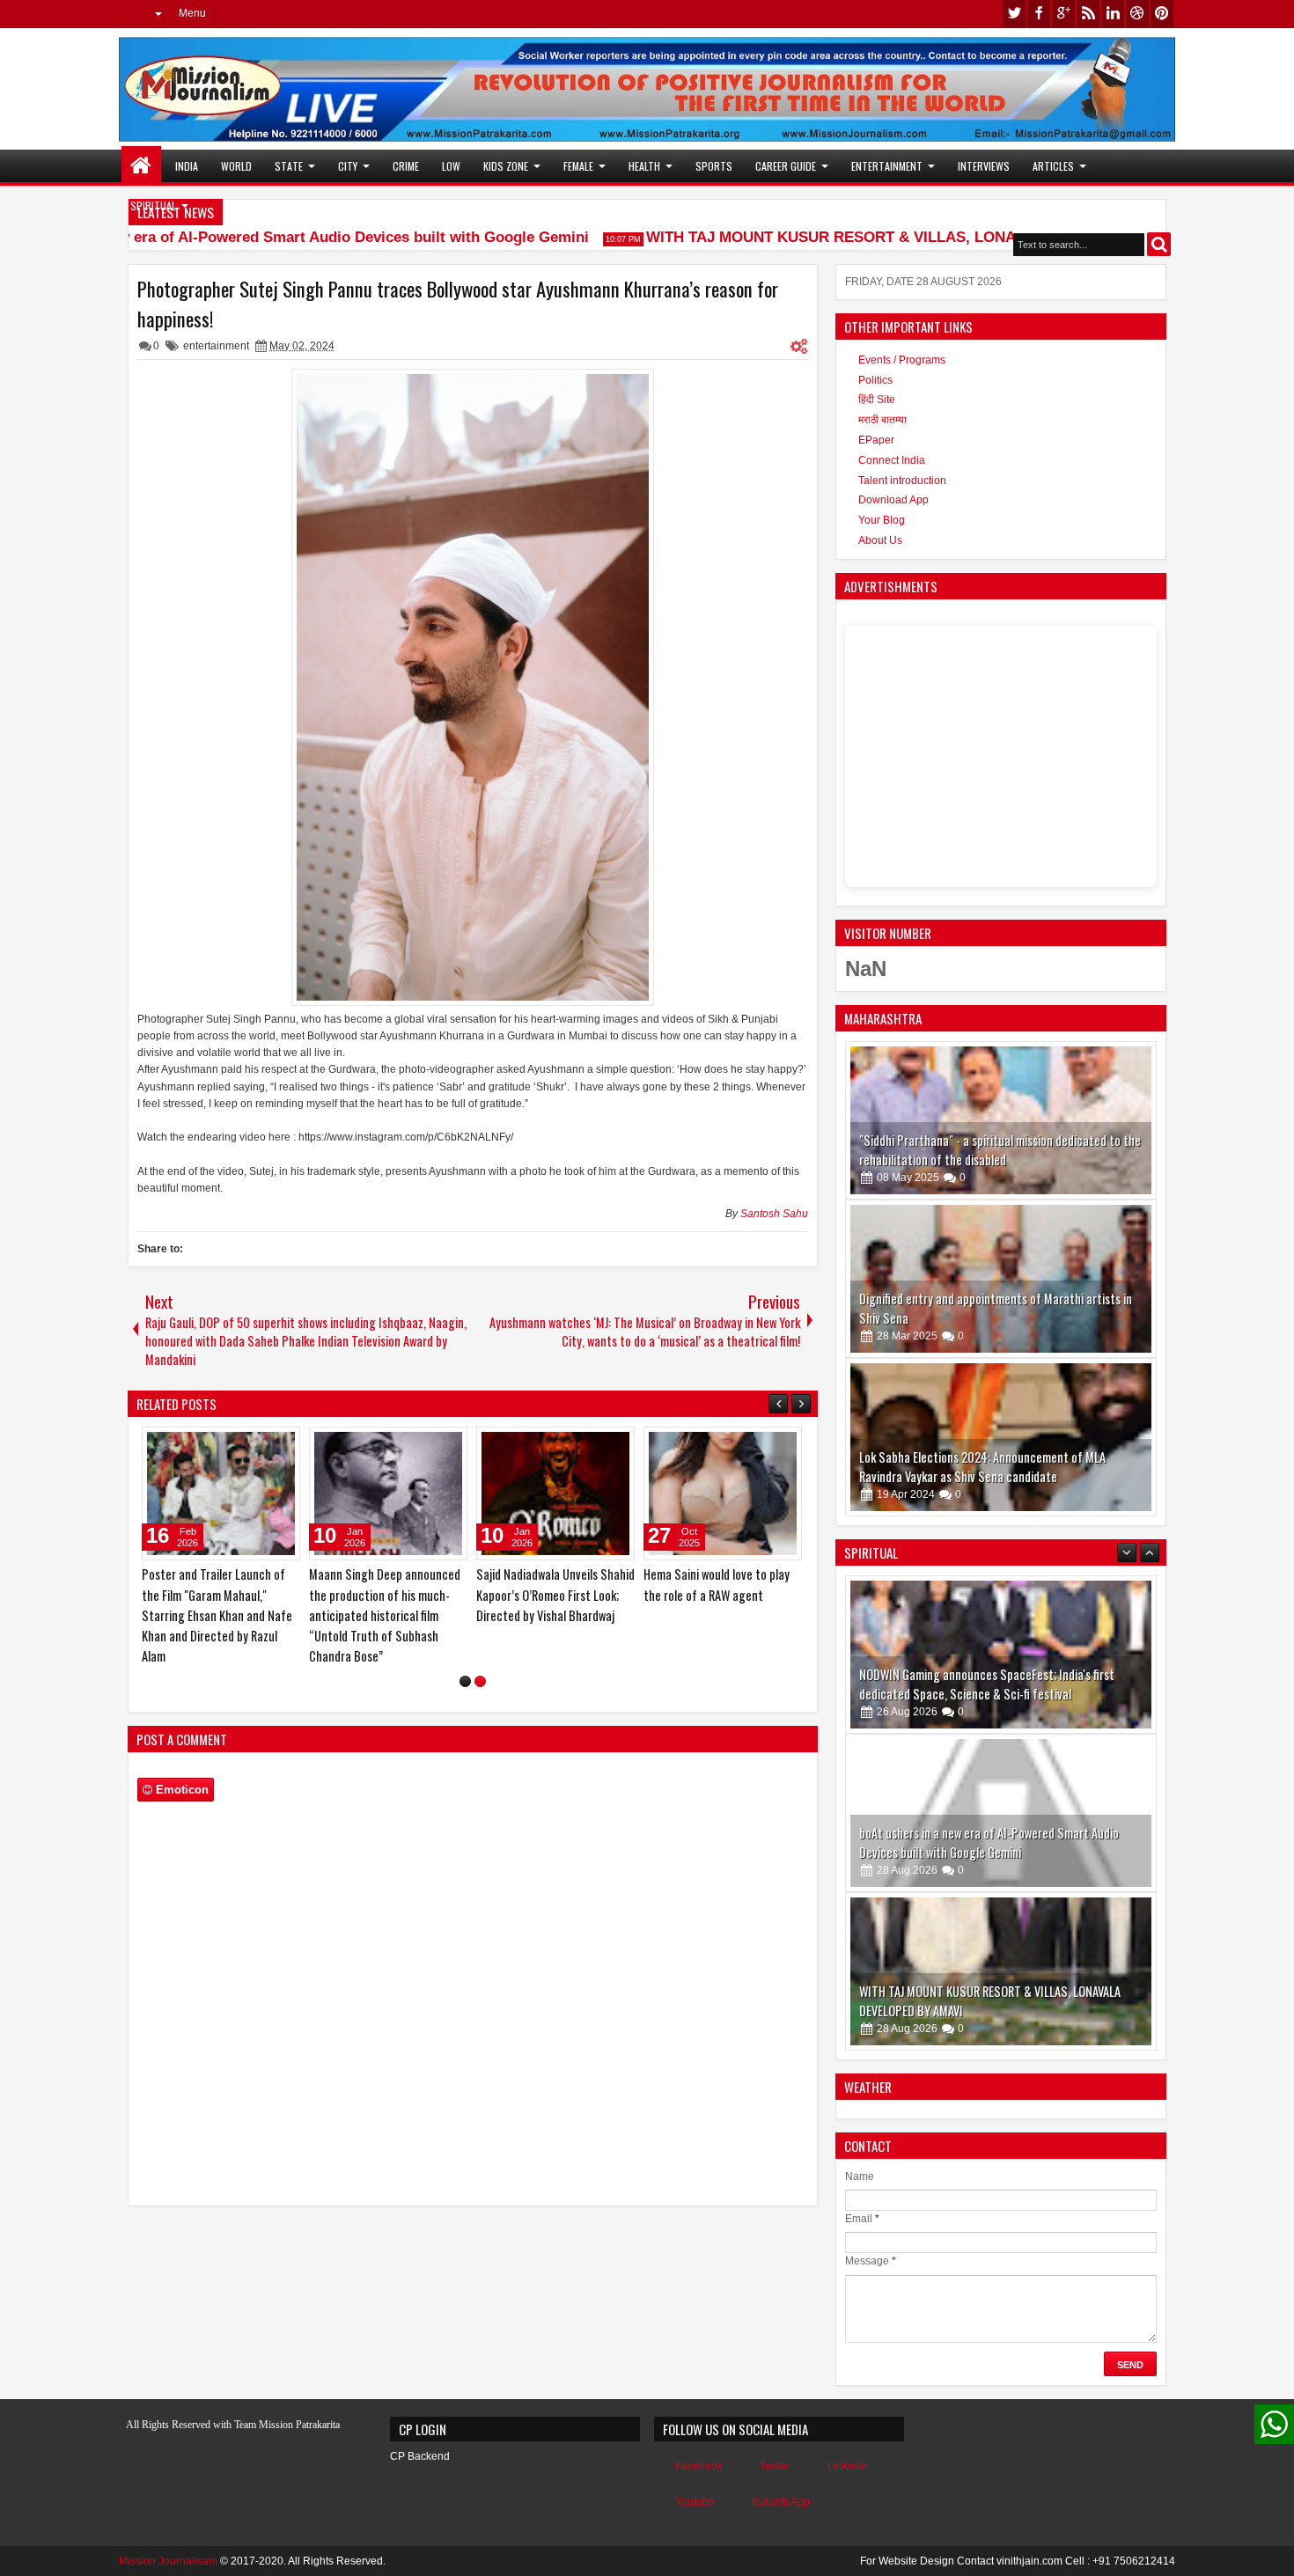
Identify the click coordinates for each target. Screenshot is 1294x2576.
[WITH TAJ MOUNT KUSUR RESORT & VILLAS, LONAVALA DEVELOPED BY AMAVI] (1001, 1971)
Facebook (699, 2466)
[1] (465, 1681)
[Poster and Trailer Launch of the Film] (221, 1493)
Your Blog (882, 520)
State (289, 166)
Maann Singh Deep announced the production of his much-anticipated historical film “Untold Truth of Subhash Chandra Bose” (385, 1615)
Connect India (892, 460)
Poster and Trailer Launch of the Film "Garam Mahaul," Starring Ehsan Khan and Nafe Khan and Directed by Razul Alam (217, 1615)
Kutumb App (781, 2502)
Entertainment (887, 166)
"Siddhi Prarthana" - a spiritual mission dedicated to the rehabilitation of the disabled (1000, 1150)
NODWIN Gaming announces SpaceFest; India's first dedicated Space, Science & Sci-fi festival (987, 1684)
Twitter (775, 2466)
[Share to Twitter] (261, 1444)
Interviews (984, 166)
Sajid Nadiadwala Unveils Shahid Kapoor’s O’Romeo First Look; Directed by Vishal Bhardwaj (555, 1594)
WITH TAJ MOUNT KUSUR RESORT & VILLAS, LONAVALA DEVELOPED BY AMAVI (908, 237)
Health (644, 166)
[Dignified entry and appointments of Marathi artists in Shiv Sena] (1001, 1279)
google (1063, 14)
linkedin (1113, 14)
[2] (480, 1681)
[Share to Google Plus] (281, 1444)
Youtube (695, 2502)
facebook (1039, 14)
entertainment (216, 346)
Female (578, 166)
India (187, 166)
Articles (1053, 166)
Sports (714, 166)
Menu (192, 13)
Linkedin (848, 2466)
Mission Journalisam (168, 2561)
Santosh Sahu (774, 1214)
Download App (893, 500)
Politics (875, 380)
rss (1088, 14)
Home (141, 166)
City (348, 166)
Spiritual (153, 205)
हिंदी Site (877, 400)
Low (451, 166)
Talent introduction (902, 481)
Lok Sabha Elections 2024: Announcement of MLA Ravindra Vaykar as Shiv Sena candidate (982, 1467)
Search (1159, 244)
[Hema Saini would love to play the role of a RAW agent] (723, 1493)
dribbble (1137, 14)
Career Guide (786, 166)
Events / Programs (902, 360)
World (236, 166)
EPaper (876, 440)
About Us (880, 540)
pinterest (1162, 14)
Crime (406, 166)
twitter (1014, 14)
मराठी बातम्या (882, 420)
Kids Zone (506, 166)
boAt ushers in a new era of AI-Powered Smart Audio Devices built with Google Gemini (989, 1842)
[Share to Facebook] (242, 1444)
